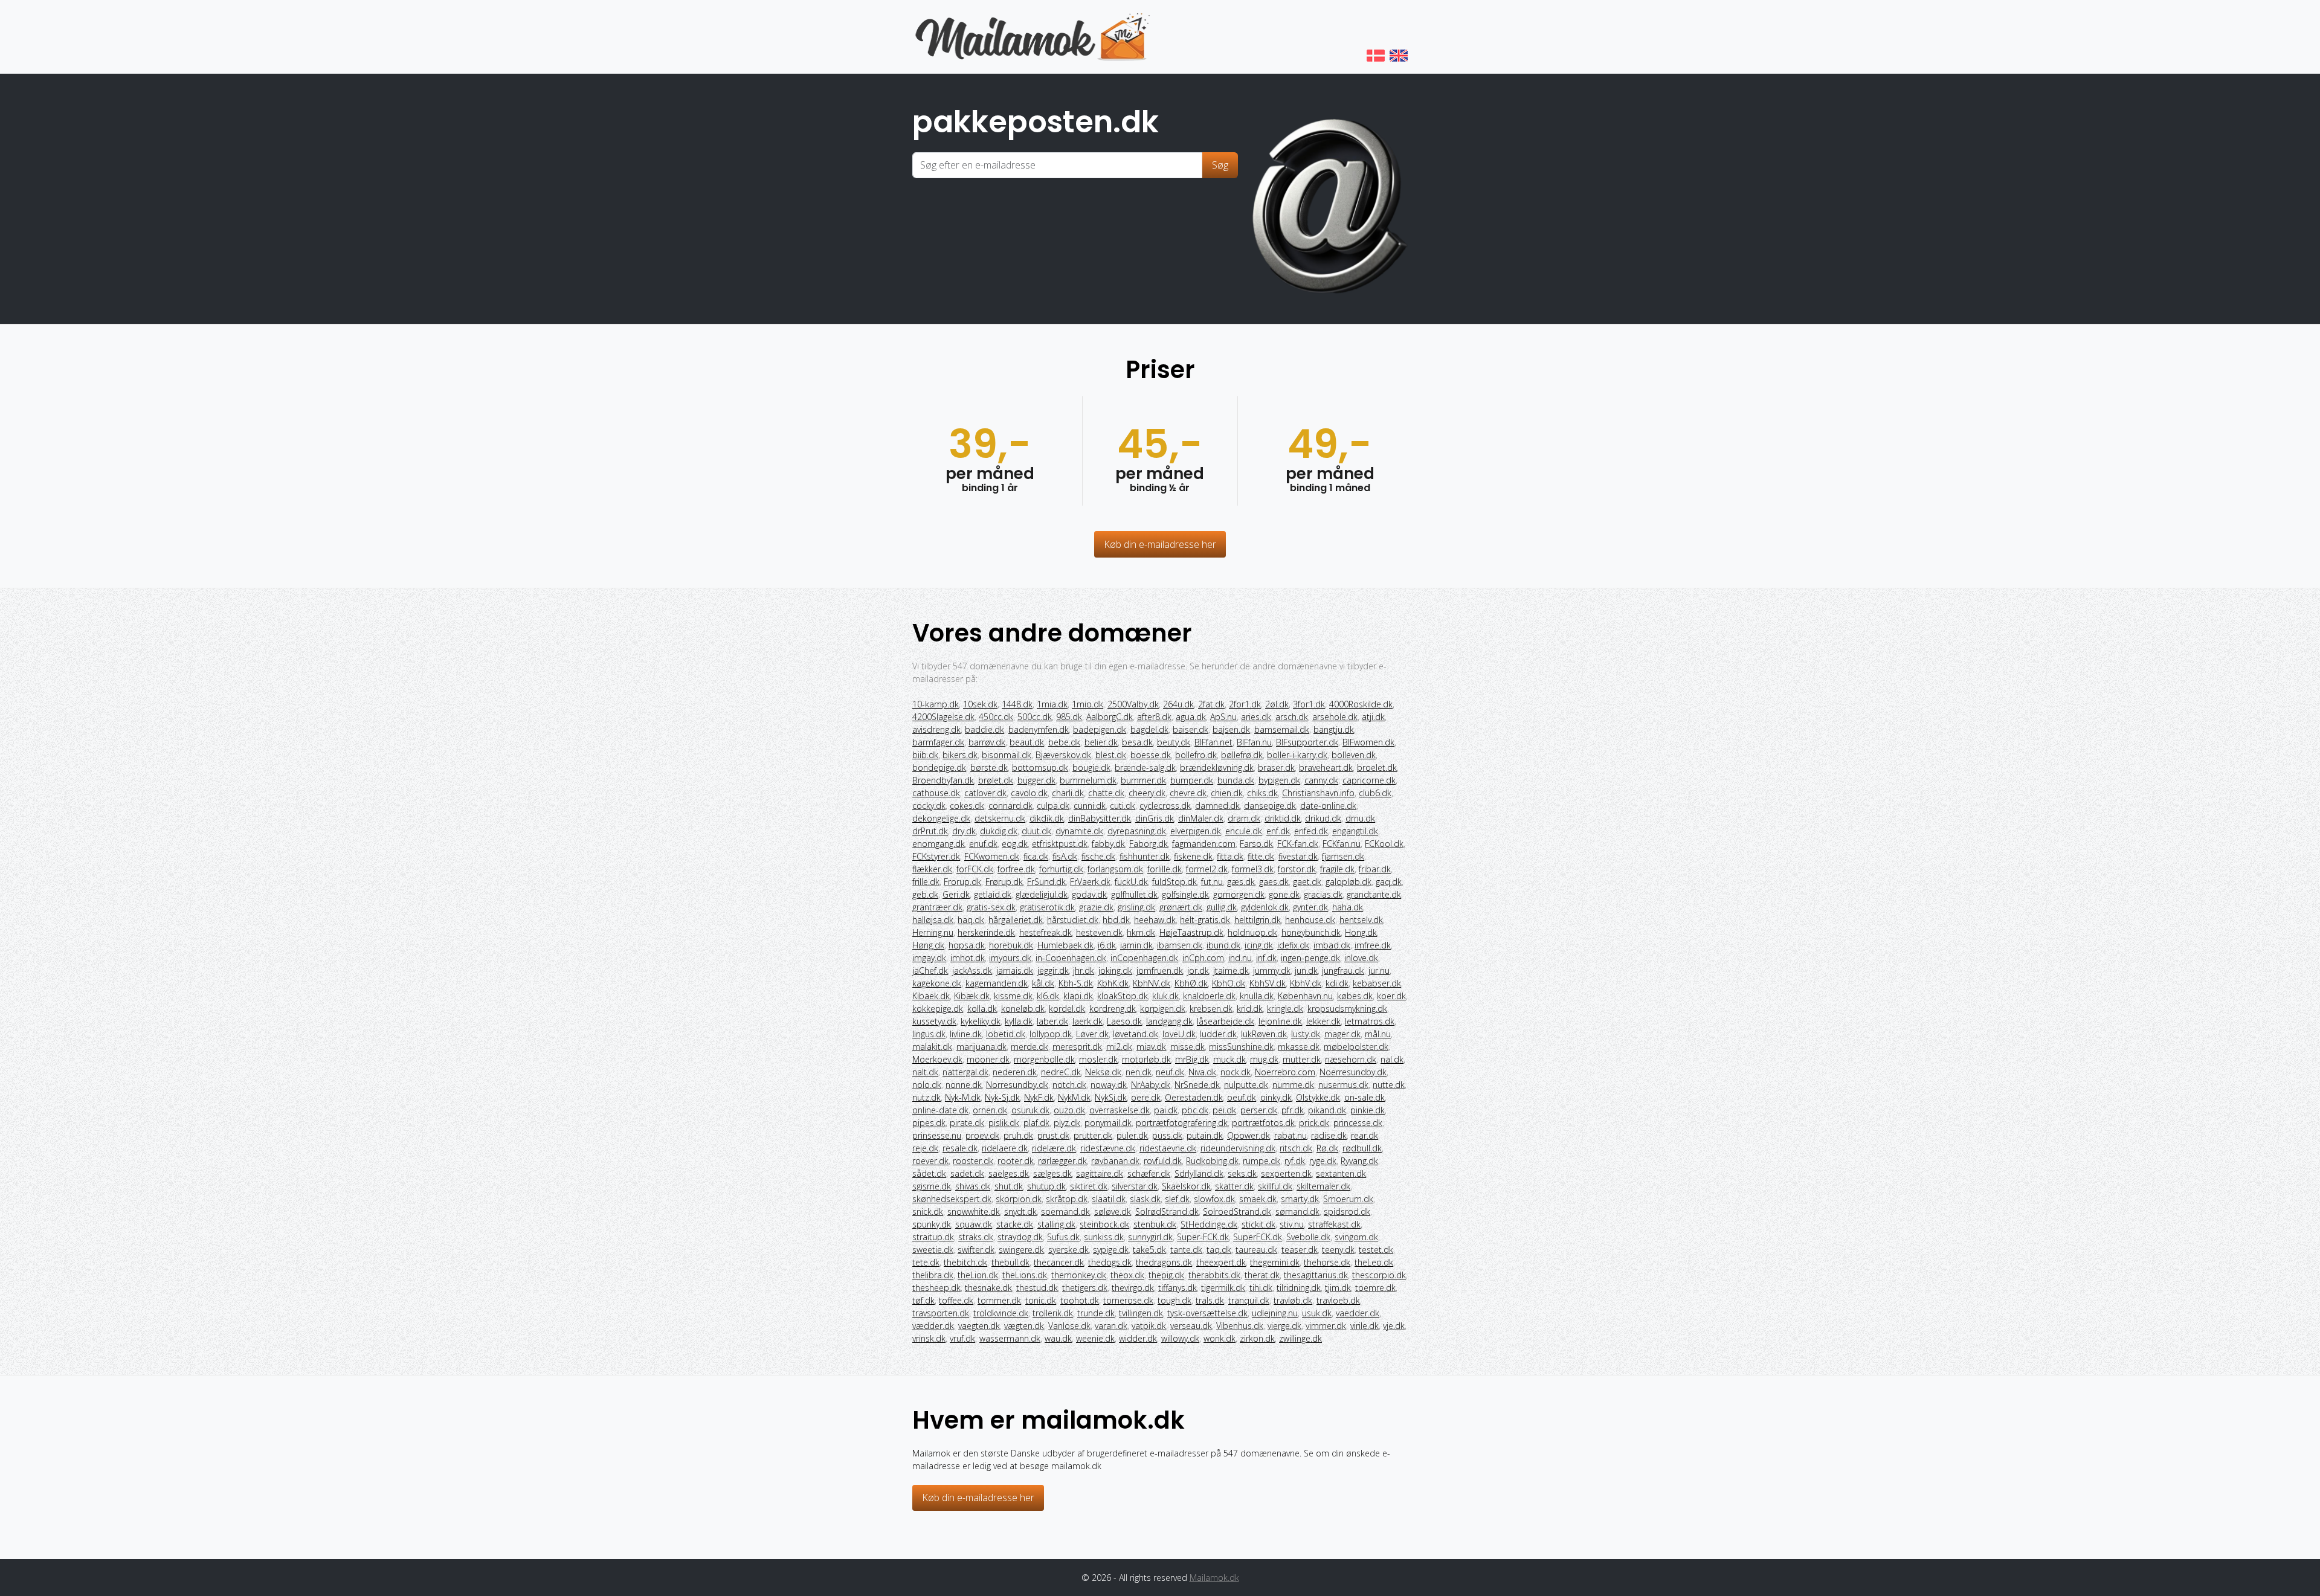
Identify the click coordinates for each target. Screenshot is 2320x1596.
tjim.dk (1338, 1288)
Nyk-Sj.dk (1002, 1097)
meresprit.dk (1077, 1047)
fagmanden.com (1204, 844)
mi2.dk (1119, 1047)
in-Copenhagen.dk (1071, 958)
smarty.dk (1300, 1199)
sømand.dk (1297, 1211)
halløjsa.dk (933, 920)
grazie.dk (1096, 907)
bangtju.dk (1334, 729)
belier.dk (1101, 742)
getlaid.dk (993, 894)
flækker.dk (932, 869)
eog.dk (1015, 844)
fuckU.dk (1131, 882)
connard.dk (1010, 806)
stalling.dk (1056, 1224)
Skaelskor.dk (1186, 1186)
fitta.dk (1230, 856)
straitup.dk (933, 1237)
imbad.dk (1332, 945)
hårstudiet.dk (1073, 920)
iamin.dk (1136, 945)
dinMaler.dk (1201, 818)
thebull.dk (1010, 1262)
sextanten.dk (1341, 1173)
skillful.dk (1275, 1186)
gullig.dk (1222, 907)
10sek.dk (980, 704)
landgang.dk (1169, 1021)
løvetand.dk (1136, 1034)
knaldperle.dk (1209, 996)
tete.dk (926, 1262)
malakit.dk (932, 1047)
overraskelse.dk (1120, 1110)
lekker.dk (1323, 1021)
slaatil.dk (1109, 1199)
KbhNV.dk (1152, 983)
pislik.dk (1004, 1123)
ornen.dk (990, 1110)
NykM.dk (1074, 1097)
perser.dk (1259, 1110)
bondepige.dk (939, 767)
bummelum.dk (1088, 780)
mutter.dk (1302, 1059)
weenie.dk (1095, 1338)
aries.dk (1256, 717)
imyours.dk (1010, 958)
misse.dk (1187, 1047)
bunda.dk (1236, 780)
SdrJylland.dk (1199, 1173)
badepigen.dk (1100, 729)
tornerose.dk (1128, 1300)
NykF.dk (1039, 1097)
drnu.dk (1360, 818)
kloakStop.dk (1123, 996)
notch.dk (1069, 1085)
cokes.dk (967, 806)
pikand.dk (1327, 1110)
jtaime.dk (1231, 970)
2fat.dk (1211, 704)
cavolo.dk (1029, 793)
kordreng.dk (1113, 1009)
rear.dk (1365, 1135)
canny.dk (1321, 780)
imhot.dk (968, 958)
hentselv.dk (1361, 920)
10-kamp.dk (936, 704)
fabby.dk (1108, 844)
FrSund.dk (1046, 882)
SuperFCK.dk (1258, 1237)
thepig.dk (1166, 1275)
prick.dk (1314, 1123)
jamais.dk (1015, 970)
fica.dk (1036, 856)
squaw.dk (974, 1224)
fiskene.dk (1193, 856)
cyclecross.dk (1165, 806)
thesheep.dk (936, 1288)
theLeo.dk (1374, 1262)
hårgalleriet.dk (1016, 920)
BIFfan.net (1213, 742)
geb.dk (925, 894)
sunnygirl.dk (1150, 1237)
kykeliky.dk (981, 1021)
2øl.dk (1277, 704)
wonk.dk (1220, 1338)
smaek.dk (1258, 1199)
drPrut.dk (930, 831)
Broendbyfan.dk (943, 780)
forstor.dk (1297, 869)
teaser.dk (1300, 1250)
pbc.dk (1195, 1110)
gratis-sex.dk (991, 907)
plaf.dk (1036, 1123)
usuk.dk (1317, 1313)
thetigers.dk (1085, 1288)
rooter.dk (1016, 1161)
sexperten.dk (1286, 1173)
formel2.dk (1207, 869)
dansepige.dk (1270, 806)
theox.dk (1127, 1275)
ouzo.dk (1069, 1110)
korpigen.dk (1163, 1009)
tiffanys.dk (1178, 1288)
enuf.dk (983, 844)
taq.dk (1219, 1250)
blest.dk (1111, 755)
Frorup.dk (962, 882)
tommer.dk (999, 1300)
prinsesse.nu (937, 1135)
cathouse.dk (936, 793)
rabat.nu (1290, 1135)
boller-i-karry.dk (1297, 755)
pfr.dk (1293, 1110)
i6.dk (1107, 945)
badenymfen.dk (1039, 729)
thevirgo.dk (1133, 1288)
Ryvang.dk (1359, 1161)
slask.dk (1145, 1199)
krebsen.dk (1211, 1009)
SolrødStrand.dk (1167, 1211)
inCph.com (1203, 958)
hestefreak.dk (1046, 932)
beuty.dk (1174, 742)
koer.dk (1391, 996)
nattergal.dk (965, 1072)
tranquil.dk (1249, 1300)
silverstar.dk (1135, 1186)
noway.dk (1109, 1085)
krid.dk (1250, 1009)
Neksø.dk (1103, 1072)
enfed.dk (1311, 831)
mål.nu (1378, 1034)
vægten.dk (1024, 1326)
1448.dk (1017, 704)
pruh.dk (1018, 1135)
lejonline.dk (1280, 1021)
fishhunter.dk (1145, 856)
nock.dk (1236, 1072)
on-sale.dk (1365, 1097)
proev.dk (982, 1135)
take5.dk (1149, 1250)
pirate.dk (967, 1123)
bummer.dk (1143, 780)
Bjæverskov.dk (1063, 755)
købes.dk (1355, 996)
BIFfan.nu (1254, 742)
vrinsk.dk (929, 1338)
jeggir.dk (1053, 970)
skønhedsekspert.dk (952, 1199)
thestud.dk (1037, 1288)
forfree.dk (1016, 869)
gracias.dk (1323, 894)
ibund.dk (1223, 945)
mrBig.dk (1192, 1059)
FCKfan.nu (1342, 844)
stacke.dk (1015, 1224)
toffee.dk (956, 1300)
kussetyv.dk (934, 1021)
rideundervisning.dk (1238, 1148)
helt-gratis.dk (1205, 920)
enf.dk (1278, 831)
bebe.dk (1064, 742)
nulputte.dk (1246, 1085)
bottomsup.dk (1040, 767)
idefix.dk (1293, 945)
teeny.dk (1338, 1250)
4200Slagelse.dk (943, 717)
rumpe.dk (1261, 1161)
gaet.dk (1307, 882)
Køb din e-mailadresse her (1160, 544)
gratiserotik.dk (1047, 907)
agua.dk (1191, 717)
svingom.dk (1356, 1237)
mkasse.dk (1299, 1047)
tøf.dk (923, 1300)
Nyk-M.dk (963, 1097)
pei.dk (1224, 1110)
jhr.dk (1084, 970)
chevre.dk (1188, 793)
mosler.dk (1098, 1059)
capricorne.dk (1369, 780)
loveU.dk (1179, 1034)
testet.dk (1376, 1250)
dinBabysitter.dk (1100, 818)
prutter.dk (1093, 1135)
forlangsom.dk (1115, 869)
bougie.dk (1091, 767)
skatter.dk (1234, 1186)
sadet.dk (967, 1173)
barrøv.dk (987, 742)
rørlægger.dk (1062, 1161)
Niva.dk (1202, 1072)
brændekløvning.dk (1217, 767)
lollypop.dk (1051, 1034)
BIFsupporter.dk (1307, 742)
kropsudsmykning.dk (1347, 1009)
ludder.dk (1218, 1034)
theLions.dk (1025, 1275)
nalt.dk (925, 1072)
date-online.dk (1328, 806)
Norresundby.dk (1017, 1085)
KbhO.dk (1229, 983)
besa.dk (1137, 742)
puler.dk (1132, 1135)
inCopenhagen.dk (1144, 958)
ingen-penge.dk (1310, 958)
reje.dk (925, 1148)
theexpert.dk (1221, 1262)
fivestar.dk (1298, 856)
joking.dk (1115, 970)
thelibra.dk (933, 1275)
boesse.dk (1151, 755)
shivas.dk (973, 1186)
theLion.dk (978, 1275)
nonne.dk (964, 1085)
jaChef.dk (930, 970)
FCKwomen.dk (992, 856)
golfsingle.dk (1185, 894)
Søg (1220, 165)
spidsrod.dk (1347, 1211)
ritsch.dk (1296, 1148)
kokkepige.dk (938, 1009)
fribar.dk (1375, 869)
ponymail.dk (1108, 1123)
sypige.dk (1111, 1250)
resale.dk (960, 1148)
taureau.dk (1256, 1250)
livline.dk (966, 1034)
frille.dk (926, 882)
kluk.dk (1165, 996)
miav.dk (1151, 1047)
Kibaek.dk (931, 996)
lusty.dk (1306, 1034)
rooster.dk (973, 1161)
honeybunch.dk (1311, 932)
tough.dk (1174, 1300)
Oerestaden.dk (1194, 1097)
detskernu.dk (1000, 818)
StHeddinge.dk (1209, 1224)
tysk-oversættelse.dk (1207, 1313)
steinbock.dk (1104, 1224)
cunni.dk (1090, 806)
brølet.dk (996, 780)
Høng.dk (928, 945)
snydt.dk (1020, 1211)
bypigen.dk (1279, 780)
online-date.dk (940, 1110)
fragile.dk (1337, 869)
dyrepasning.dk (1137, 831)
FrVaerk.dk (1090, 882)
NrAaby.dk (1151, 1085)
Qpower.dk (1249, 1135)
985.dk (1069, 717)
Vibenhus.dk (1240, 1326)
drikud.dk (1323, 818)
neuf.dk (1170, 1072)
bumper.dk (1192, 780)
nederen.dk (1015, 1072)
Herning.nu (933, 932)
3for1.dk (1309, 704)
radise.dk (1329, 1135)
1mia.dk (1052, 704)
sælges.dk (1052, 1173)
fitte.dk (1261, 856)
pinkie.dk (1368, 1110)
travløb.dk (1293, 1300)
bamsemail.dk (1282, 729)
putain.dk (1205, 1135)
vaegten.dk (979, 1326)
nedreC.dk (1061, 1072)
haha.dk (1348, 907)
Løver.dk (1092, 1034)
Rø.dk (1327, 1148)
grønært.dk (1181, 907)
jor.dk (1198, 970)
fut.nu (1212, 882)
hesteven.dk (1099, 932)
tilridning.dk (1299, 1288)
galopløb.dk (1348, 882)
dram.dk (1244, 818)
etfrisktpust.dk (1060, 844)
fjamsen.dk (1343, 856)
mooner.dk (988, 1059)
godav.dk (1089, 894)
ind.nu (1240, 958)
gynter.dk (1310, 907)
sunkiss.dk (1104, 1237)
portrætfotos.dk (1263, 1123)
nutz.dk (926, 1097)
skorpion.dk (1019, 1199)
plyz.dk (1067, 1123)
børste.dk (989, 767)
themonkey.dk (1079, 1275)
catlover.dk (985, 793)
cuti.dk (1123, 806)
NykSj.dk (1111, 1097)
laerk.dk (1087, 1021)
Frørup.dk (1004, 882)
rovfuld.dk (1163, 1161)
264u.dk (1178, 704)
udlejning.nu (1275, 1313)
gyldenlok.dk (1265, 907)
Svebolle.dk (1308, 1237)
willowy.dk (1180, 1338)
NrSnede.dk (1197, 1085)
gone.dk (1284, 894)
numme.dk (1293, 1085)
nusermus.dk (1343, 1085)
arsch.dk (1292, 717)
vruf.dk (962, 1338)
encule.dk (1244, 831)
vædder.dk (933, 1326)
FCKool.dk (1384, 844)
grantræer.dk (937, 907)
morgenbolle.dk (1044, 1059)
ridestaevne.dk (1168, 1148)
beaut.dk (1027, 742)
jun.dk (1306, 970)
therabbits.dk (1214, 1275)
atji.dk (1373, 717)
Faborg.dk (1149, 844)
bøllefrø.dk (1242, 755)
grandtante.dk (1374, 894)
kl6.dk (1048, 996)
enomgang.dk (939, 844)
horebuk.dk (1011, 945)
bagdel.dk (1149, 729)
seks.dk (1242, 1173)
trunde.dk (1096, 1313)
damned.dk (1217, 806)
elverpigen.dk (1196, 831)
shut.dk (1009, 1186)
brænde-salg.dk (1145, 767)
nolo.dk (927, 1085)
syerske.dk (1068, 1250)
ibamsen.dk (1180, 945)
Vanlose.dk (1069, 1326)
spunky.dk (932, 1224)
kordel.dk (1067, 1009)
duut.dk (1036, 831)
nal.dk (1392, 1059)
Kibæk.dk (972, 996)
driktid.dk (1283, 818)
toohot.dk (1080, 1300)
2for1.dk (1245, 704)
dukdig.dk (999, 831)
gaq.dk (1389, 882)
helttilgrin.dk (1258, 920)
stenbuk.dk (1155, 1224)
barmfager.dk (938, 742)
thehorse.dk (1327, 1262)
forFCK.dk (975, 869)
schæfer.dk (1149, 1173)
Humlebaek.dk (1065, 945)
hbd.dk (1116, 920)
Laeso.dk (1124, 1021)
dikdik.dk (1047, 818)
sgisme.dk (932, 1186)
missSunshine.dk (1241, 1047)
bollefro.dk (1196, 755)
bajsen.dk (1231, 729)
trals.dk (1210, 1300)
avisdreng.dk (936, 729)
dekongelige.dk (941, 818)
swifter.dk (976, 1250)
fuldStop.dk (1174, 882)
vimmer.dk (1326, 1326)
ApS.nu (1223, 717)
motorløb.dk (1146, 1059)
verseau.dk (1191, 1326)
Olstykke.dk (1318, 1097)
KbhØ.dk (1191, 983)
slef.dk (1177, 1199)
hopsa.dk (967, 945)
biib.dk (925, 755)
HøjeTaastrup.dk (1191, 932)
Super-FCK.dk (1203, 1237)
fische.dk (1098, 856)
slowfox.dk (1214, 1199)
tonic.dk (1041, 1300)
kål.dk (1043, 983)
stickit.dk (1258, 1224)
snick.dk (928, 1211)
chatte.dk (1106, 793)
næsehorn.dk (1351, 1059)
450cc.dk (996, 717)
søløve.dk (1113, 1211)
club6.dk (1375, 793)
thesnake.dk (988, 1288)
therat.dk (1262, 1275)
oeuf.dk (1242, 1097)
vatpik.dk (1149, 1326)
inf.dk (1266, 958)
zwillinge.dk (1300, 1338)
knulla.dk (1257, 996)
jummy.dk (1272, 970)
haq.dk (971, 920)
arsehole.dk (1335, 717)
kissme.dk (1013, 996)
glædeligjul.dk (1042, 894)
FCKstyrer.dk (936, 856)
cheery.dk (1147, 793)
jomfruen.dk (1160, 970)
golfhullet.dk (1134, 894)
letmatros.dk (1370, 1021)
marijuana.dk (981, 1047)
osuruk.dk (1030, 1110)
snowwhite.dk (974, 1211)
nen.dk (1139, 1072)
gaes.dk (1274, 882)
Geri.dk (956, 894)
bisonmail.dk (1007, 755)
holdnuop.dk (1252, 932)
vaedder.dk (1358, 1313)
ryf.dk (1295, 1161)
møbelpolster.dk (1356, 1047)
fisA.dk (1065, 856)
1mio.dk (1087, 704)
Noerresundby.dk (1353, 1072)
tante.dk (1186, 1250)
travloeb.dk (1338, 1300)
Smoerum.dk (1348, 1199)
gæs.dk (1241, 882)
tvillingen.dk (1141, 1313)
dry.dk (964, 831)
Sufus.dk (1063, 1237)
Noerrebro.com (1285, 1072)
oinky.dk (1276, 1097)
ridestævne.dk (1108, 1148)
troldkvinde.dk (1001, 1313)
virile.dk (1365, 1326)
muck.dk (1229, 1059)
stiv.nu (1292, 1224)
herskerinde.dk (986, 932)
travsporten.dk (941, 1313)
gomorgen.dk (1239, 894)
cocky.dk (929, 806)
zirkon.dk (1257, 1338)
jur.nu (1379, 970)
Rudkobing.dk (1212, 1161)
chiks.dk (1262, 793)
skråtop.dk (1067, 1199)
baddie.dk (984, 729)
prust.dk (1053, 1135)
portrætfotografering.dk (1182, 1123)
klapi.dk (1078, 996)
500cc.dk (1035, 717)
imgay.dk (929, 958)
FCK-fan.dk (1298, 844)
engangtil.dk (1355, 831)
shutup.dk (1046, 1186)
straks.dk (976, 1237)
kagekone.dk (937, 983)
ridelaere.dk (1005, 1148)
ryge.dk (1323, 1161)
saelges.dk (1009, 1173)
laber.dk (1052, 1021)
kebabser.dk (1377, 983)
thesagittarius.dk (1316, 1275)
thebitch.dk (965, 1262)
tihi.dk (1261, 1288)
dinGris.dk (1155, 818)
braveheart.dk (1326, 767)
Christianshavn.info (1318, 793)
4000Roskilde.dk (1361, 704)
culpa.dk (1053, 806)
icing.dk (1259, 945)
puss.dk (1167, 1135)
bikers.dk (960, 755)
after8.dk (1154, 717)
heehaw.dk (1155, 920)
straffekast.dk (1334, 1224)
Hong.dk (1361, 932)
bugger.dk (1036, 780)
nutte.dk (1389, 1085)
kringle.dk (1285, 1009)
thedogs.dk (1110, 1262)
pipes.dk (929, 1123)
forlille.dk (1165, 869)
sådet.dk (929, 1173)
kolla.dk (982, 1009)
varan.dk (1111, 1326)
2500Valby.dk (1133, 704)
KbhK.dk (1113, 983)
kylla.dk (1019, 1021)
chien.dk (1227, 793)
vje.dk (1394, 1326)
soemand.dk (1065, 1211)
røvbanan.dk (1115, 1161)
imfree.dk (1373, 945)
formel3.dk (1253, 869)
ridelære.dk (1054, 1148)
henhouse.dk (1310, 920)
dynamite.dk (1079, 831)
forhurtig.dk (1061, 869)
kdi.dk (1337, 983)
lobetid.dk (1006, 1034)
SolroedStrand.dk (1237, 1211)
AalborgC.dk (1110, 717)
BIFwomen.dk (1368, 742)
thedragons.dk (1164, 1262)
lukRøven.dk (1264, 1034)
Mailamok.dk (1214, 1578)
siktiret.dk (1089, 1186)
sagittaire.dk (1100, 1173)
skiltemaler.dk (1323, 1186)
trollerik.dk (1053, 1313)
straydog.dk (1020, 1237)
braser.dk (1276, 767)
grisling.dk (1136, 907)
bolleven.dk (1354, 755)
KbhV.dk (1306, 983)
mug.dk (1264, 1059)
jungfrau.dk (1343, 970)
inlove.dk (1361, 958)
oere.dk (1146, 1097)
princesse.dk (1358, 1123)
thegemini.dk (1275, 1262)
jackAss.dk (972, 970)
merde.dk (1029, 1047)
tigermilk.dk (1223, 1288)
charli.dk (1068, 793)
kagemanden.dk (997, 983)
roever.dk (930, 1161)
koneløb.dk (1023, 1009)
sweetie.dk (933, 1250)
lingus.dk (929, 1034)
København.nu (1305, 996)
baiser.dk (1191, 729)
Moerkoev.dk (937, 1059)
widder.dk (1138, 1338)
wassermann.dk (1010, 1338)
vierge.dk (1284, 1326)
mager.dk (1342, 1034)
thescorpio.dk (1379, 1275)
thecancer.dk (1059, 1262)
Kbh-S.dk (1076, 983)
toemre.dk (1375, 1288)
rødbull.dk (1362, 1148)
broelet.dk (1377, 767)
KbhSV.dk (1268, 983)
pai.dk (1166, 1110)
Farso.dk (1256, 844)
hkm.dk (1141, 932)
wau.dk (1058, 1338)
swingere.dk (1021, 1250)
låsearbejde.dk (1226, 1021)
